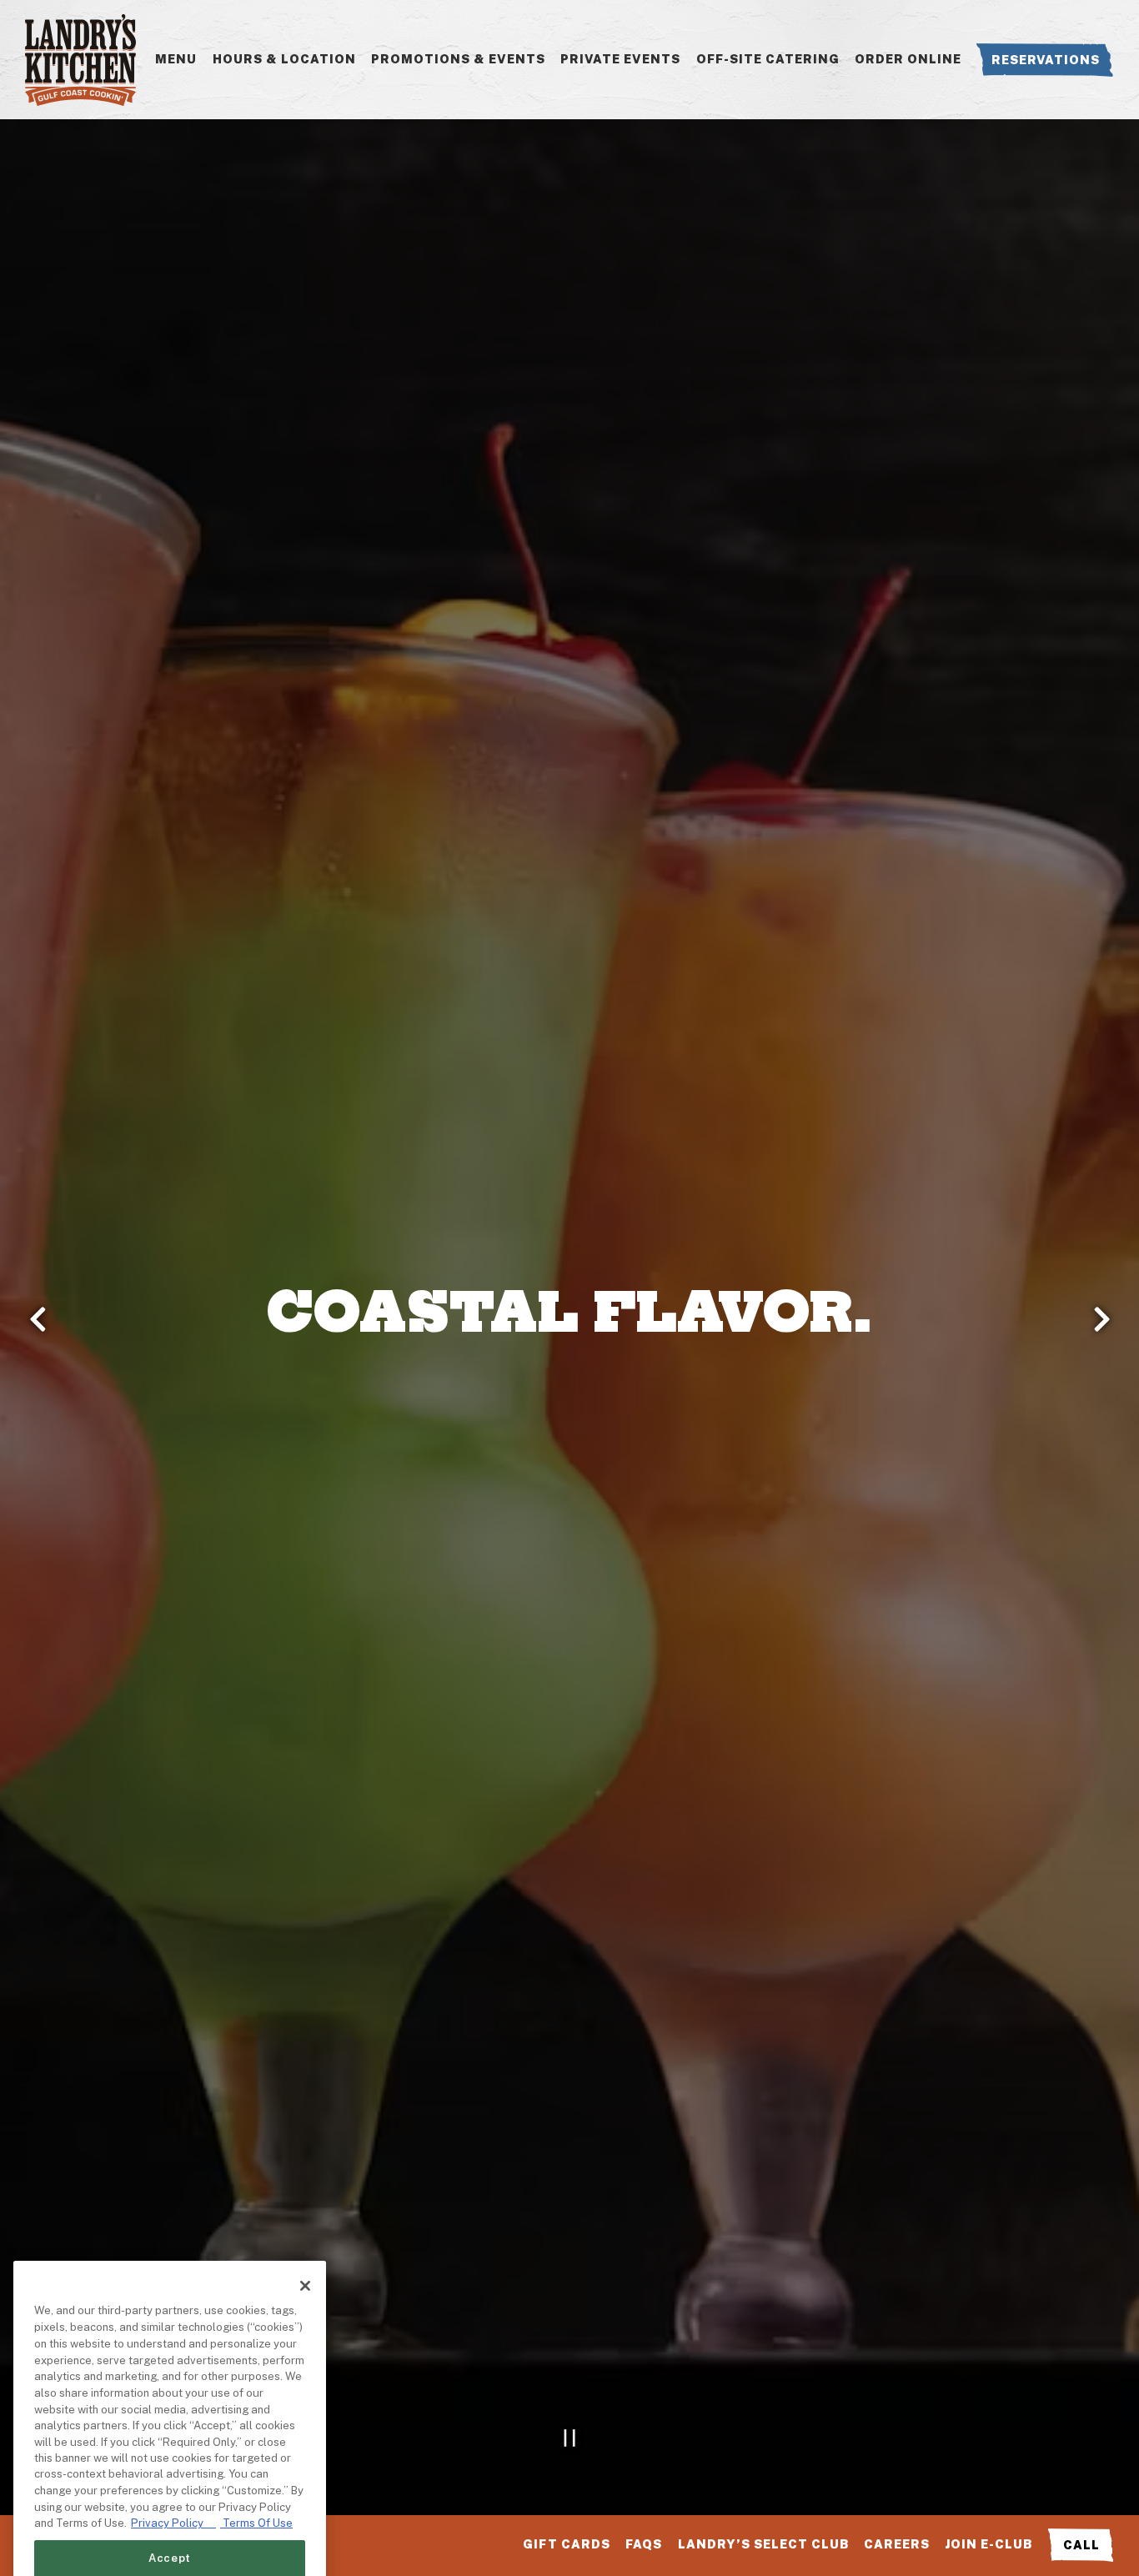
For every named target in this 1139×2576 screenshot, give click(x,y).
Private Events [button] (620, 59)
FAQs (644, 2544)
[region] (170, 2343)
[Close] (305, 2147)
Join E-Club (988, 2544)
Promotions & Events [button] (458, 59)
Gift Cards (567, 2544)
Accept (170, 2420)
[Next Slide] (1101, 1319)
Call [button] (1081, 2545)
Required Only (170, 2466)
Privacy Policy (173, 2385)
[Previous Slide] (38, 1319)
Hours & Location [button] (284, 59)
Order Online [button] (908, 59)
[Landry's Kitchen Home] (80, 59)
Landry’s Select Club (763, 2544)
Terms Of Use (256, 2385)
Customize (170, 2511)
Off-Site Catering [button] (768, 59)
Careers (897, 2544)
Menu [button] (176, 59)
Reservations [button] (1046, 60)
